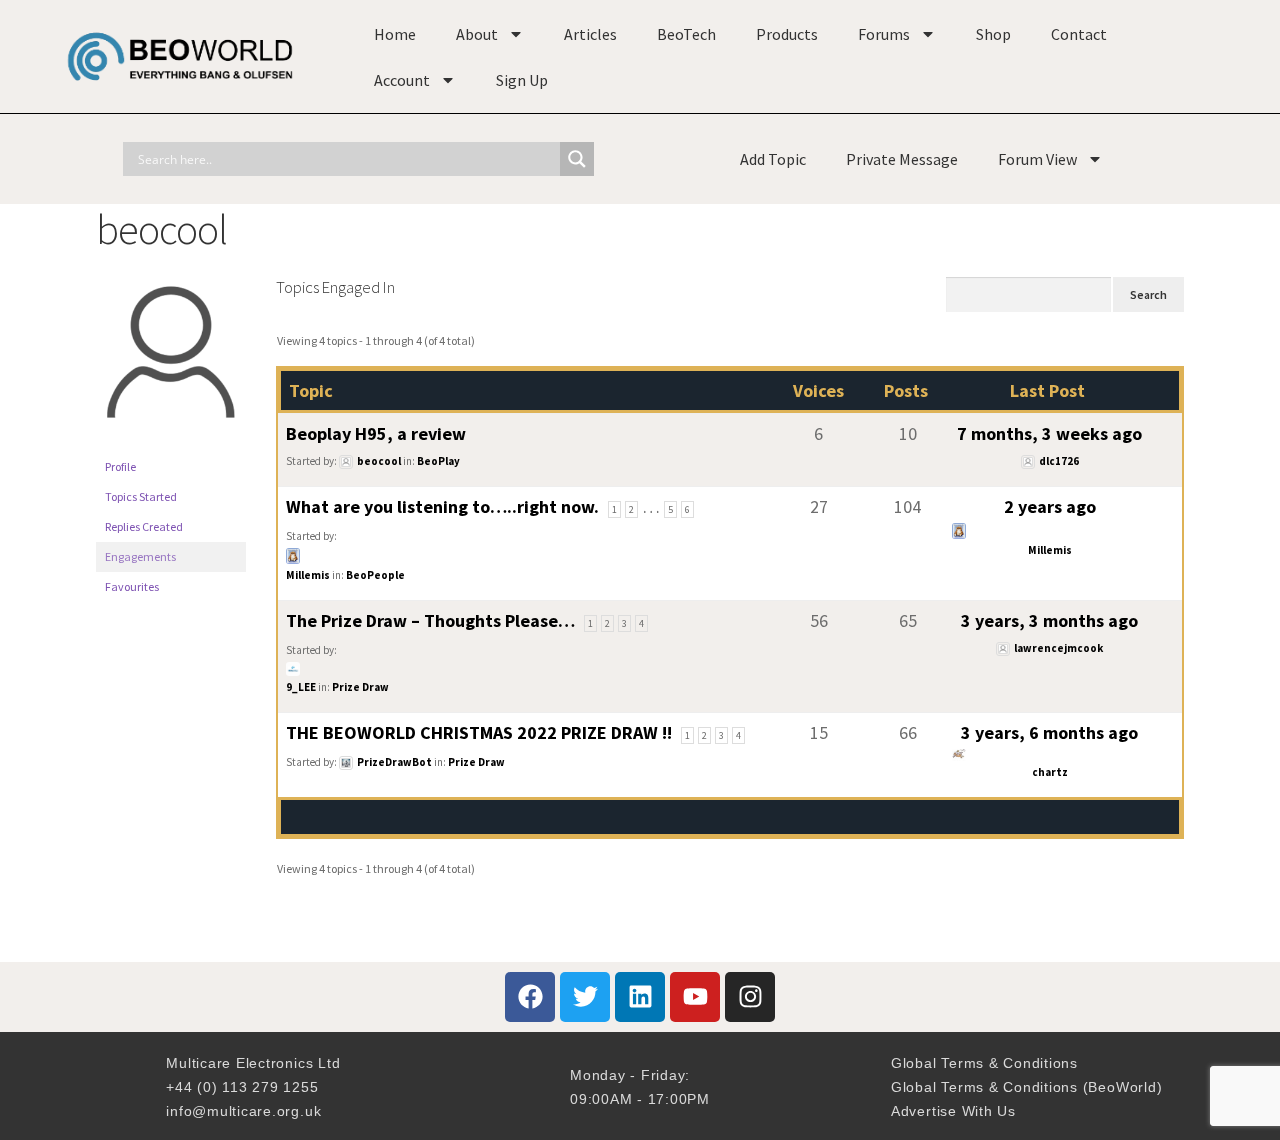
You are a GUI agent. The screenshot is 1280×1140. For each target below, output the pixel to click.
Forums (884, 34)
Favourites (132, 586)
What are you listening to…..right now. (442, 506)
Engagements (140, 556)
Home (395, 34)
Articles (590, 34)
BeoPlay (438, 461)
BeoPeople (375, 575)
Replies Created (144, 526)
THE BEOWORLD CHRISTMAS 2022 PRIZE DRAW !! (479, 732)
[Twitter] (585, 997)
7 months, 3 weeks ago (1049, 433)
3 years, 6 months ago (1049, 732)
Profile (120, 466)
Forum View (1037, 159)
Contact (1079, 34)
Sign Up (522, 80)
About (477, 34)
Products (787, 34)
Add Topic (773, 159)
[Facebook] (530, 997)
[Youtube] (695, 997)
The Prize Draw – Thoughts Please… (430, 620)
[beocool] (171, 442)
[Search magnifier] (577, 159)
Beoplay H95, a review (376, 433)
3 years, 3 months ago (1049, 620)
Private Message (902, 159)
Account (402, 80)
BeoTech (686, 34)
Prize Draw (360, 687)
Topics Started (141, 496)
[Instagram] (750, 997)
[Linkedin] (640, 997)
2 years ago (1050, 506)
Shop (993, 34)
